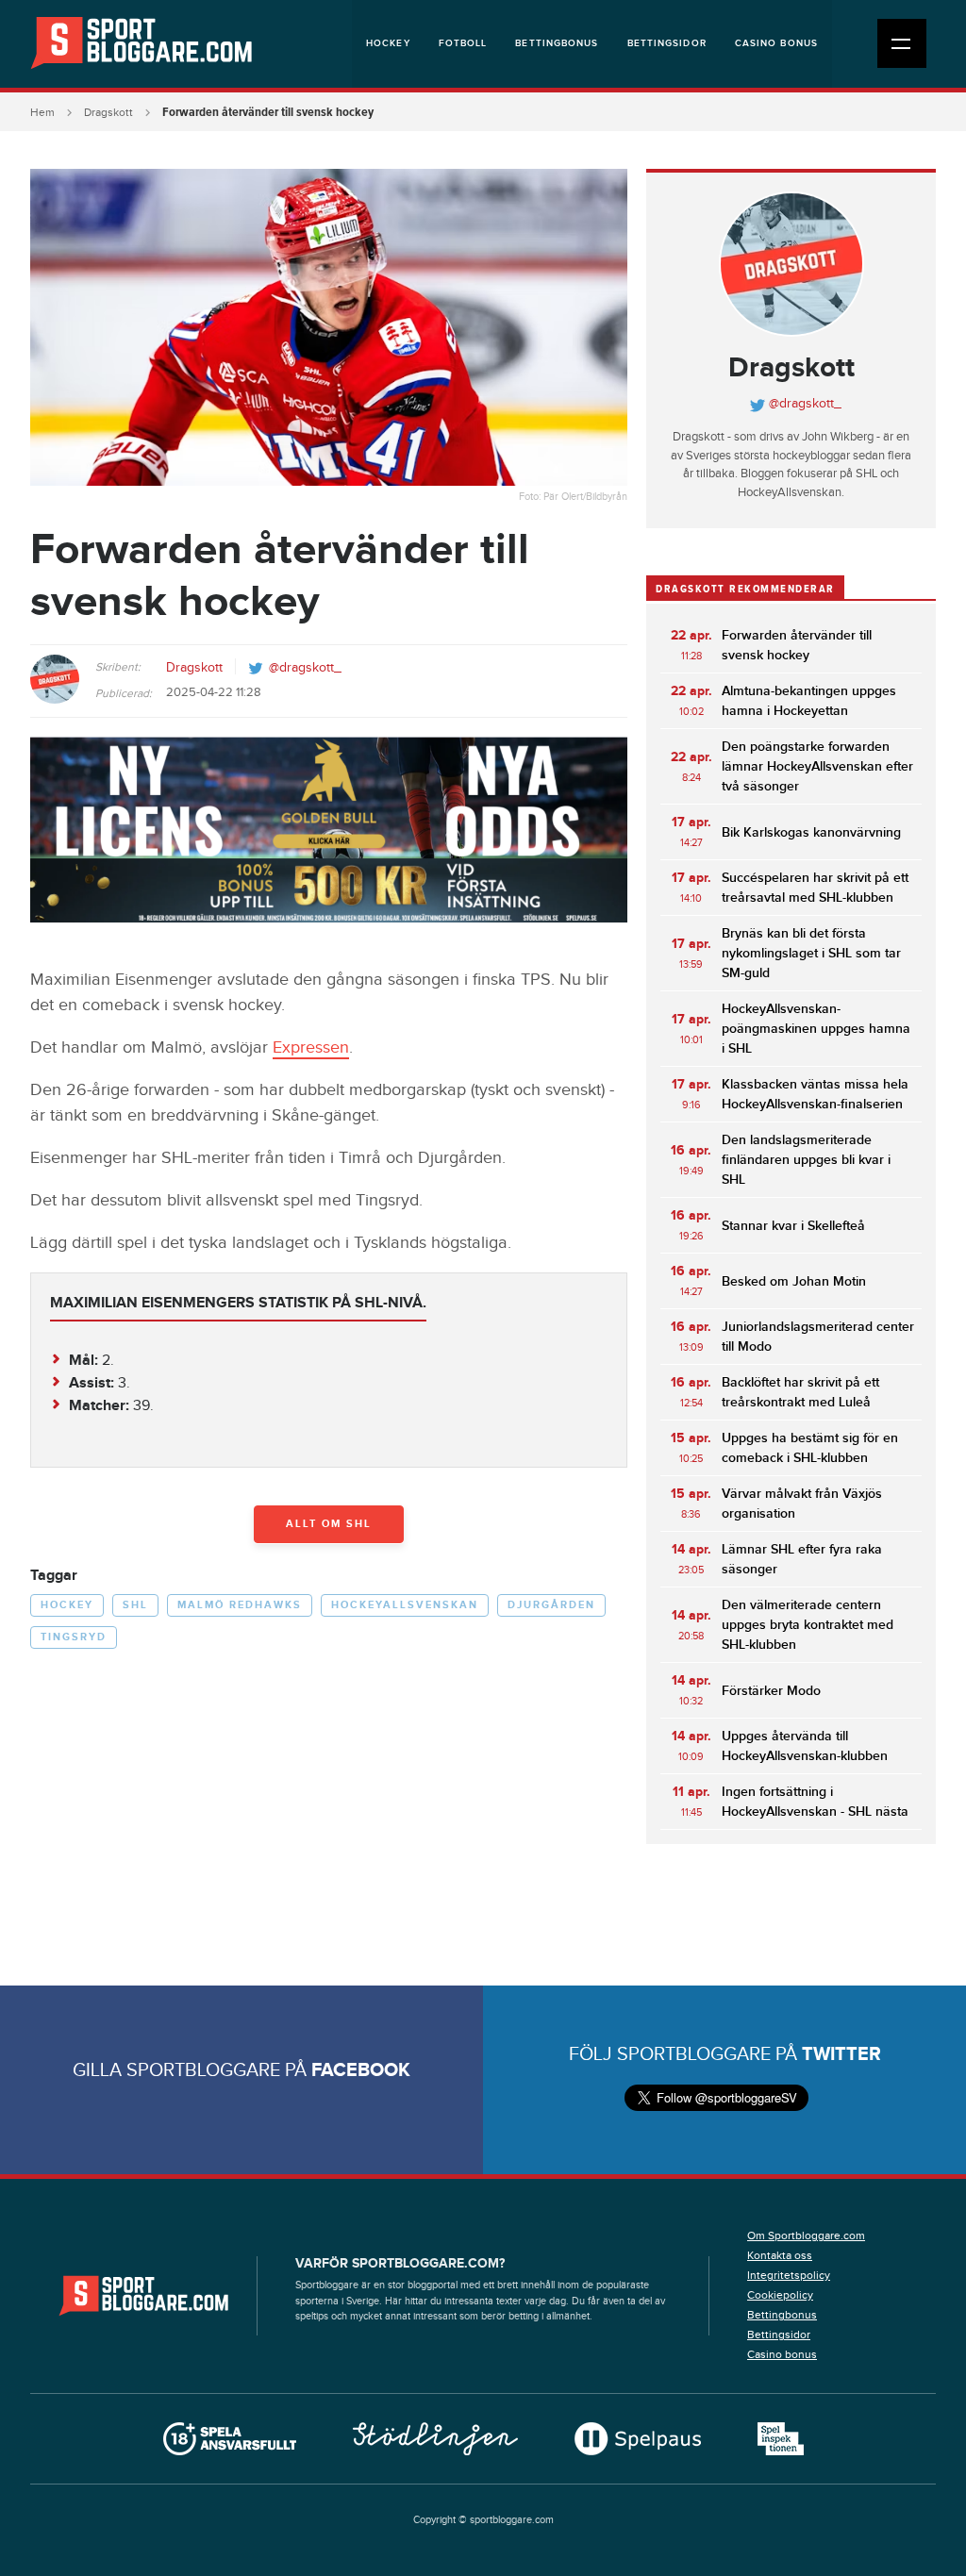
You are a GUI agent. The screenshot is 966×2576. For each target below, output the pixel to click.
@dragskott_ (305, 668)
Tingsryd (74, 1637)
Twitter (841, 2054)
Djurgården (551, 1605)
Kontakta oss (780, 2255)
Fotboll (463, 43)
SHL (135, 1605)
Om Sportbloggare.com (806, 2235)
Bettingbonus (557, 43)
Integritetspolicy (789, 2275)
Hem (42, 112)
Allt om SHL (329, 1524)
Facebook (361, 2070)
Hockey (388, 43)
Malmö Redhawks (240, 1605)
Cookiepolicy (780, 2295)
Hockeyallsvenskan (405, 1605)
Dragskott (108, 112)
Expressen (311, 1047)
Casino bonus (776, 43)
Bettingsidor (667, 43)
